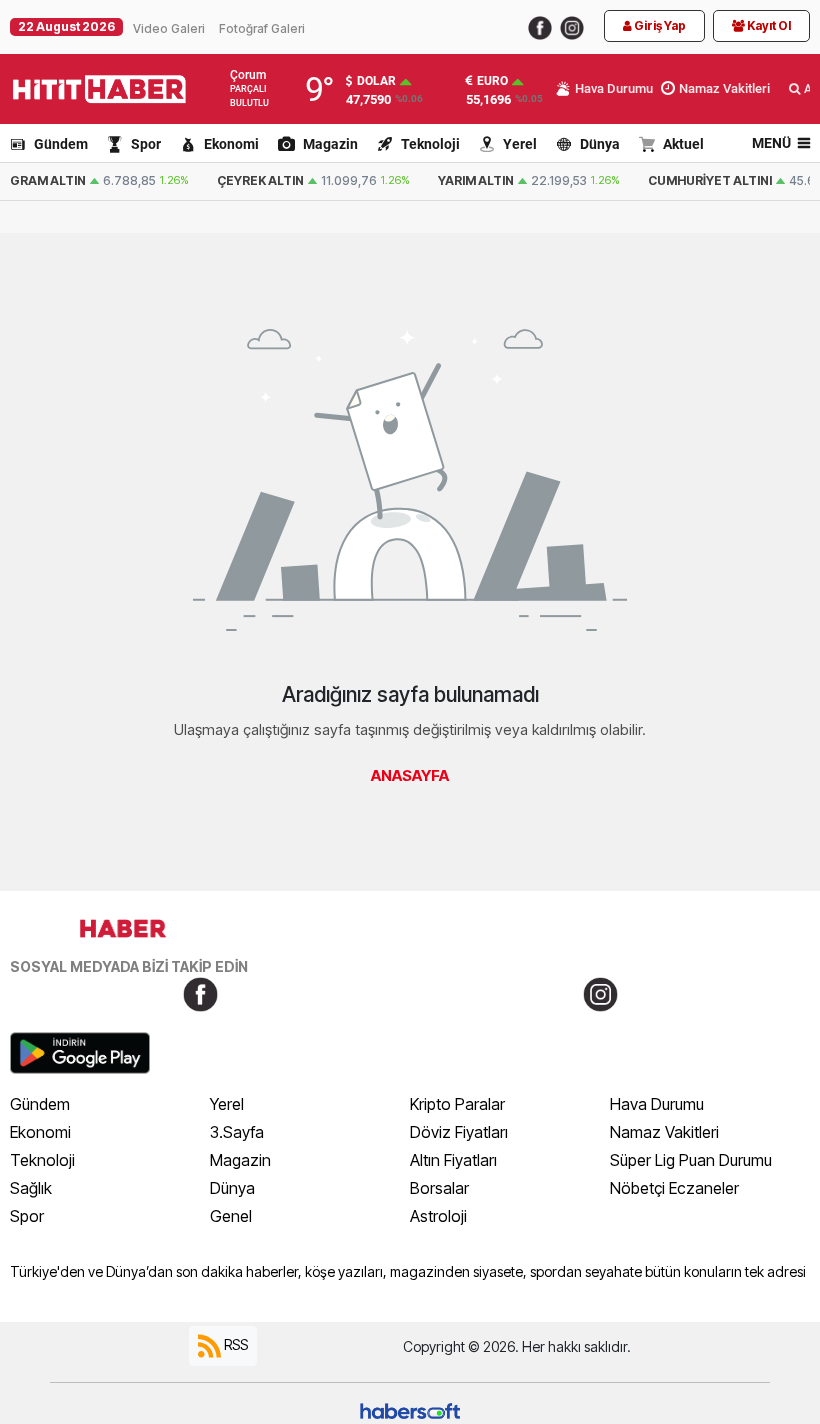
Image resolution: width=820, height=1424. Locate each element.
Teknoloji (430, 144)
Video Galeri (169, 28)
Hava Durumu (657, 1104)
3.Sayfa (237, 1132)
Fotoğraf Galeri (262, 28)
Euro (492, 81)
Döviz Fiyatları (459, 1132)
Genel (231, 1216)
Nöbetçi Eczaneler (674, 1188)
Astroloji (438, 1216)
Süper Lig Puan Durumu (691, 1160)
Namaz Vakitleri (664, 1132)
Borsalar (439, 1188)
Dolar (376, 81)
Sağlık (31, 1188)
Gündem (61, 144)
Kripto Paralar (457, 1104)
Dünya (600, 144)
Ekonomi (231, 144)
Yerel (520, 144)
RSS (234, 1344)
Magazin (330, 144)
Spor (146, 144)
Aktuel (683, 144)
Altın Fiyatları (453, 1160)
